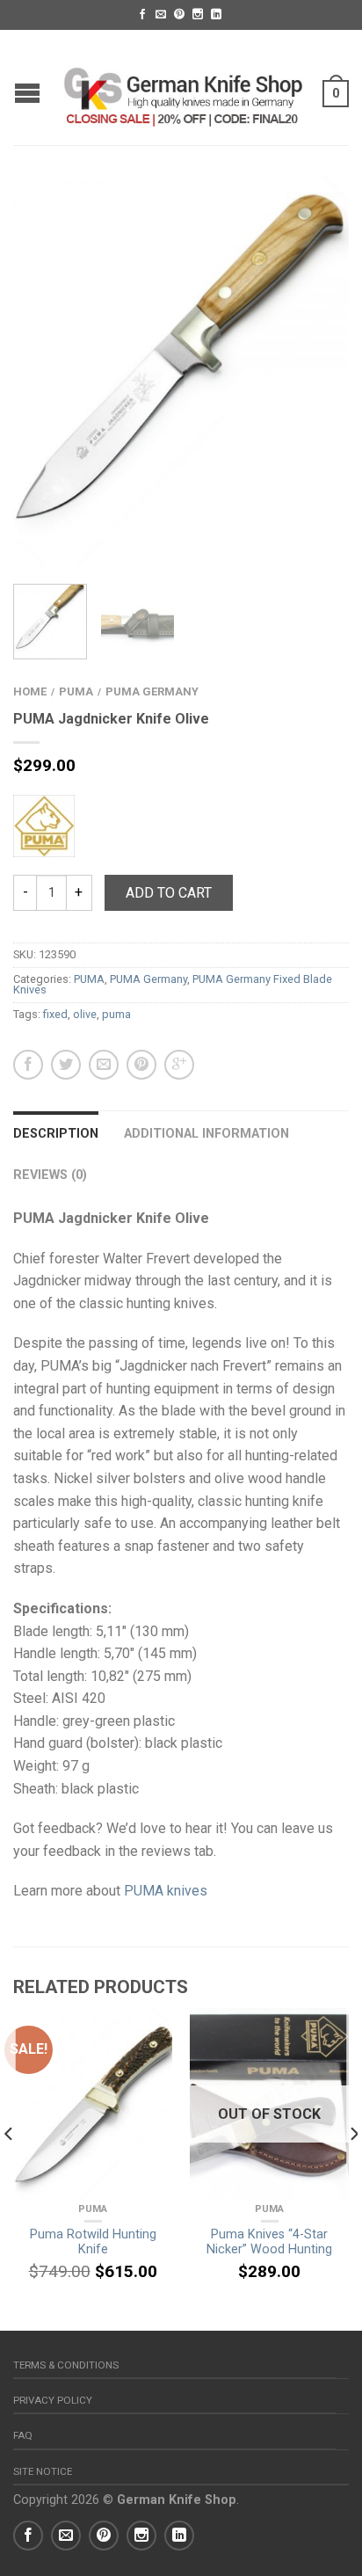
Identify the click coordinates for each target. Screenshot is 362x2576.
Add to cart (169, 893)
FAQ (23, 2435)
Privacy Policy (53, 2400)
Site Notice (43, 2471)
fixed (55, 1014)
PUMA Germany (152, 691)
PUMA (76, 691)
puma (116, 1014)
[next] (353, 2169)
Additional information (206, 1134)
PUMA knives (166, 1891)
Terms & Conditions (66, 2365)
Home (30, 691)
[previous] (9, 2169)
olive (85, 1014)
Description (56, 1134)
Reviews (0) (50, 1175)
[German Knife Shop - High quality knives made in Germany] (183, 87)
